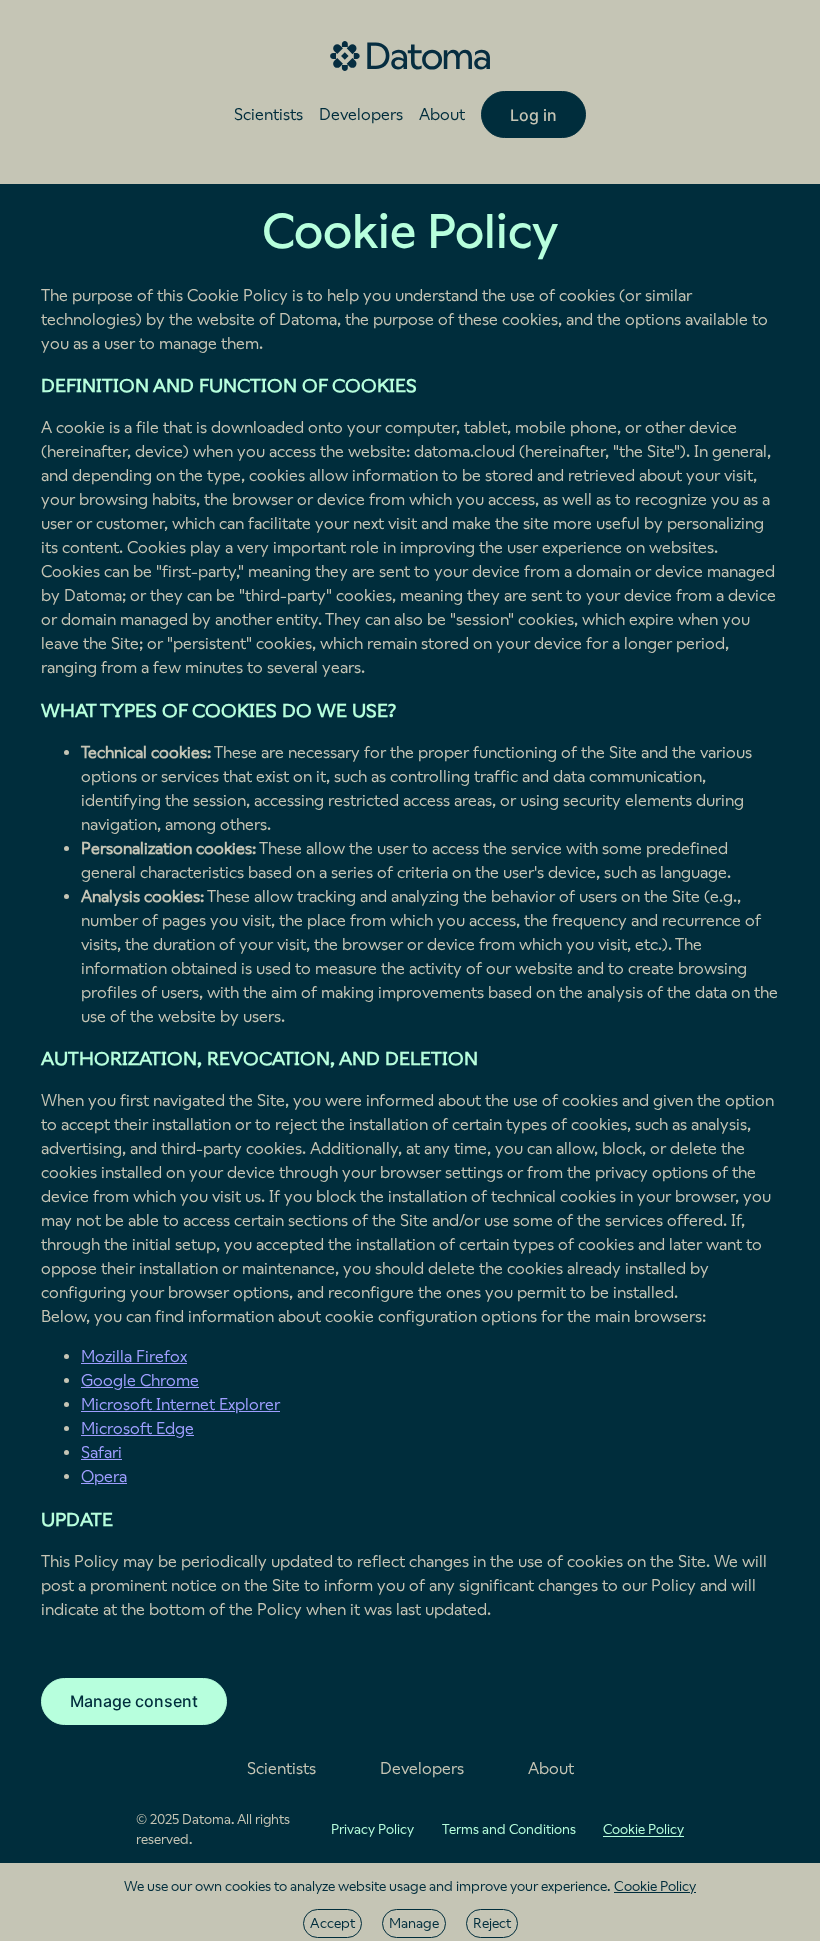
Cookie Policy (655, 1886)
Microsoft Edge (137, 1428)
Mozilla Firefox (134, 1356)
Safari (101, 1452)
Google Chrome (140, 1380)
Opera (104, 1476)
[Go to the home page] (410, 56)
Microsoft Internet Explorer (180, 1404)
